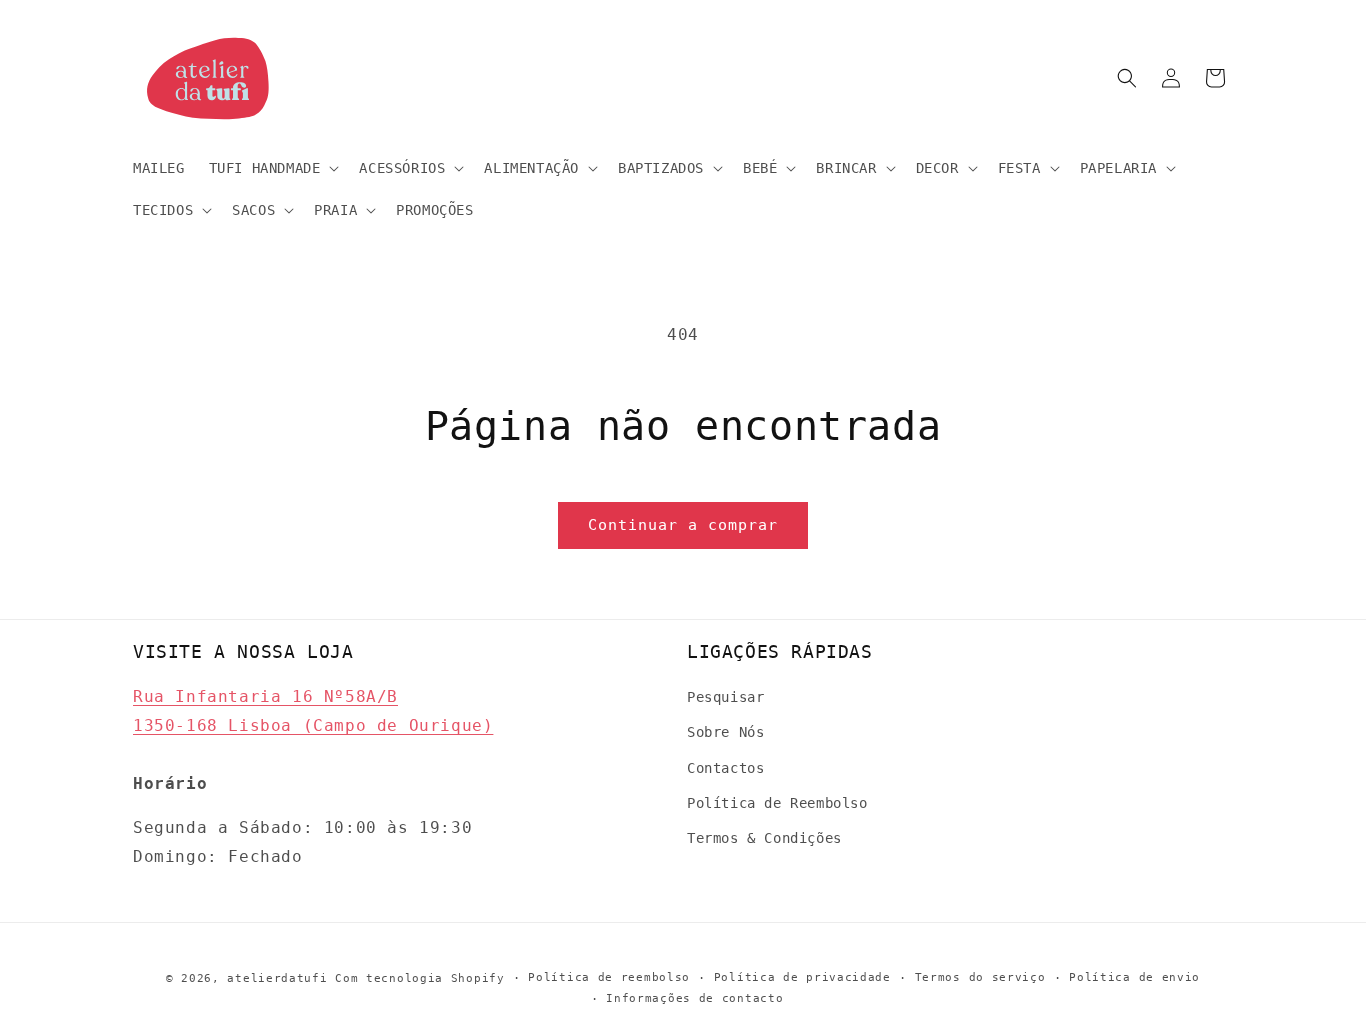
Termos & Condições (764, 838)
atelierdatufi (277, 978)
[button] (272, 168)
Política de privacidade (802, 977)
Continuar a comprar (683, 525)
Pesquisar (725, 697)
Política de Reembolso (777, 803)
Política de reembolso (609, 977)
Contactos (725, 768)
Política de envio (1134, 977)
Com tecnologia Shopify (419, 978)
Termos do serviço (980, 977)
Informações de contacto (694, 998)
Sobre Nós (725, 732)
